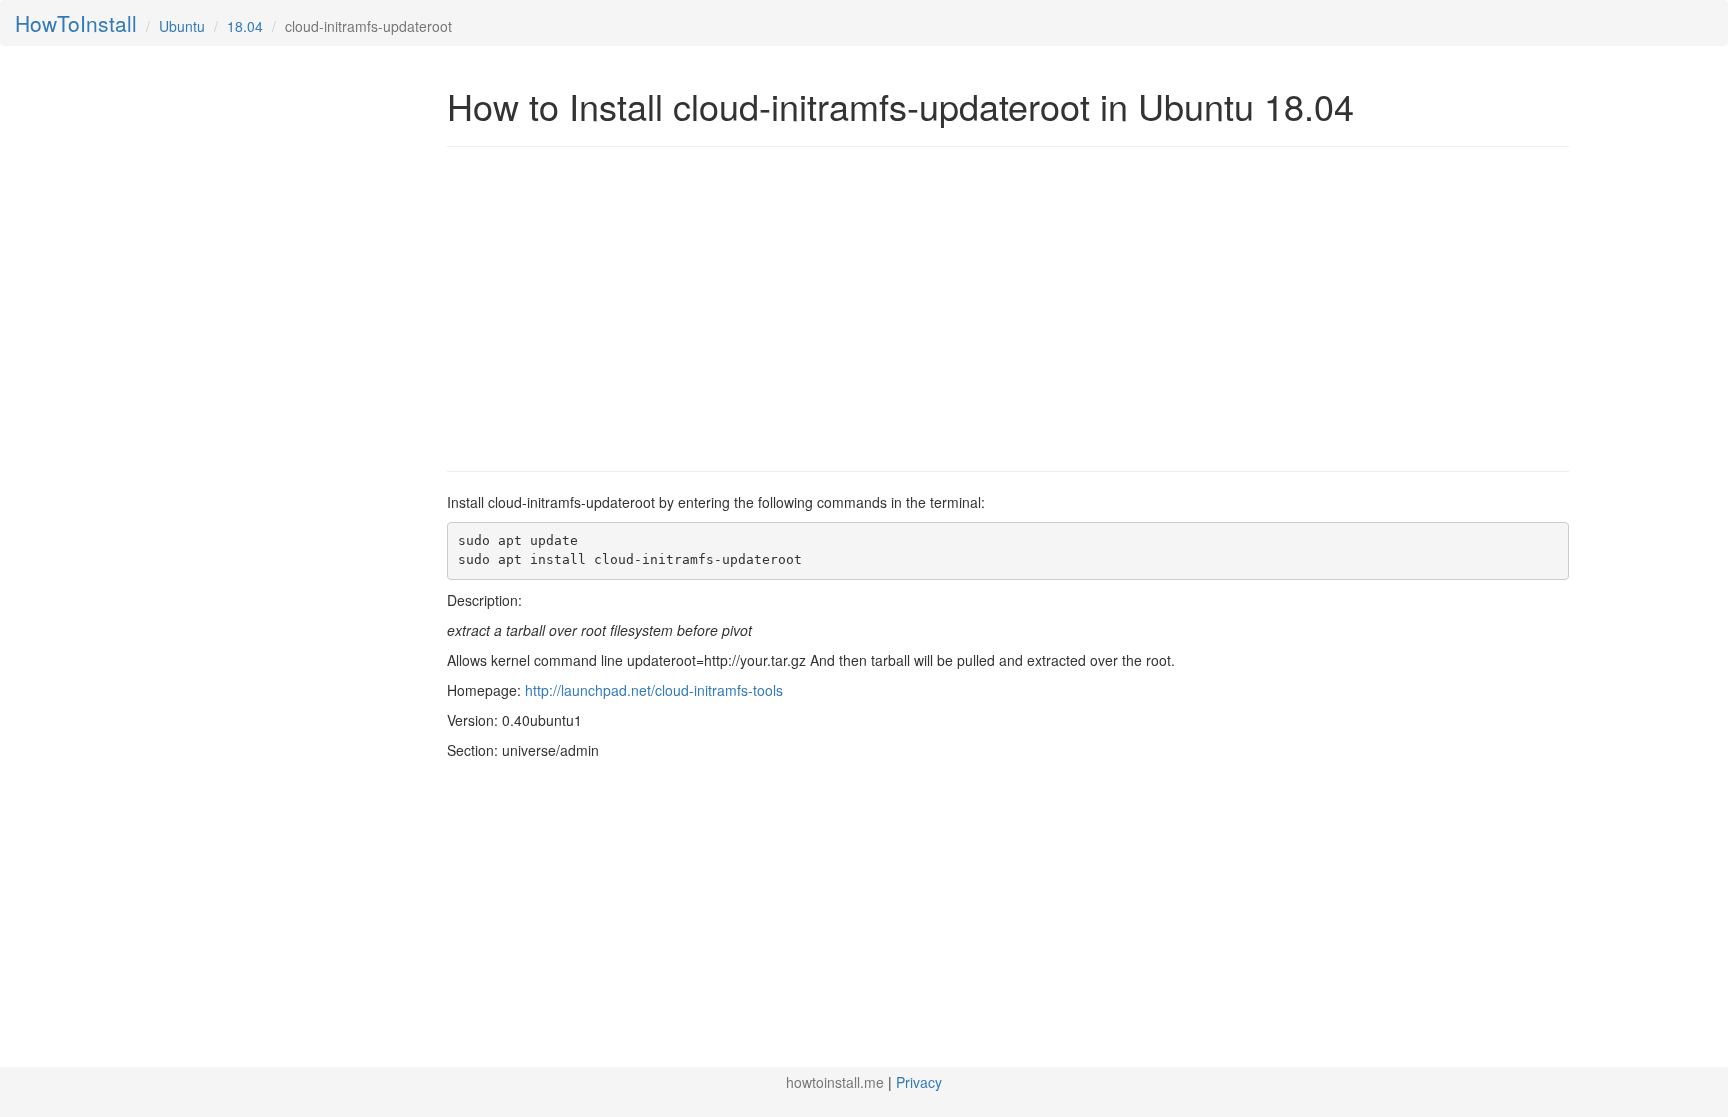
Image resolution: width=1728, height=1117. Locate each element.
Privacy (919, 1082)
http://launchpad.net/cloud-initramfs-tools (654, 690)
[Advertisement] (615, 307)
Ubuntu (182, 26)
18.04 (245, 26)
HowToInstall (76, 23)
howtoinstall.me (835, 1082)
